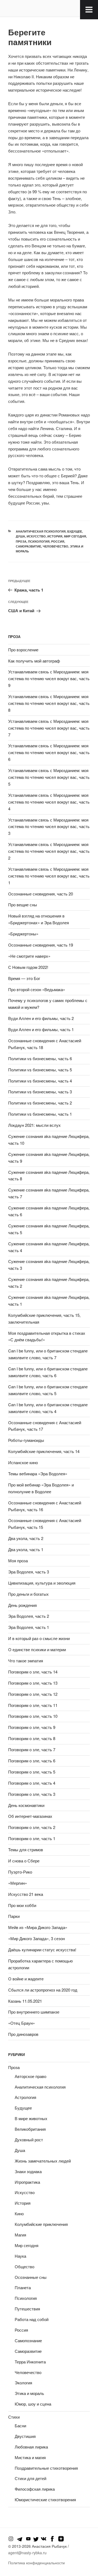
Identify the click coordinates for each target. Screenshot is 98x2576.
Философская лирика (35, 2489)
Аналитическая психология (41, 531)
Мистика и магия (30, 2457)
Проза (21, 541)
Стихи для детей (30, 2478)
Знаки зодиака (28, 2171)
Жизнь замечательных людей (43, 2161)
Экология (23, 2383)
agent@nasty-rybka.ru (27, 2553)
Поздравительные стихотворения (46, 2468)
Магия (20, 2235)
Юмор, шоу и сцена (33, 2404)
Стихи (14, 2417)
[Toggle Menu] (89, 10)
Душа (20, 536)
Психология (39, 541)
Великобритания (30, 2129)
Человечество (56, 546)
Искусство (36, 536)
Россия (58, 541)
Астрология (25, 2097)
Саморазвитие (28, 546)
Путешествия (27, 2309)
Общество (24, 2267)
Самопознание (28, 2340)
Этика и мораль (29, 2393)
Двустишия (25, 2436)
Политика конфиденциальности (36, 2563)
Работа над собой (32, 2319)
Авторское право (30, 2076)
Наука (20, 2256)
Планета (23, 2287)
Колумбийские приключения (41, 2224)
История (55, 536)
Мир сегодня (75, 536)
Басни (20, 2426)
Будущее (75, 531)
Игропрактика (27, 2182)
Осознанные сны (31, 2277)
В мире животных (31, 2118)
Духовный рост (29, 2140)
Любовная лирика (31, 2447)
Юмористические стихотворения (45, 2499)
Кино (19, 2213)
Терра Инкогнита (30, 2362)
